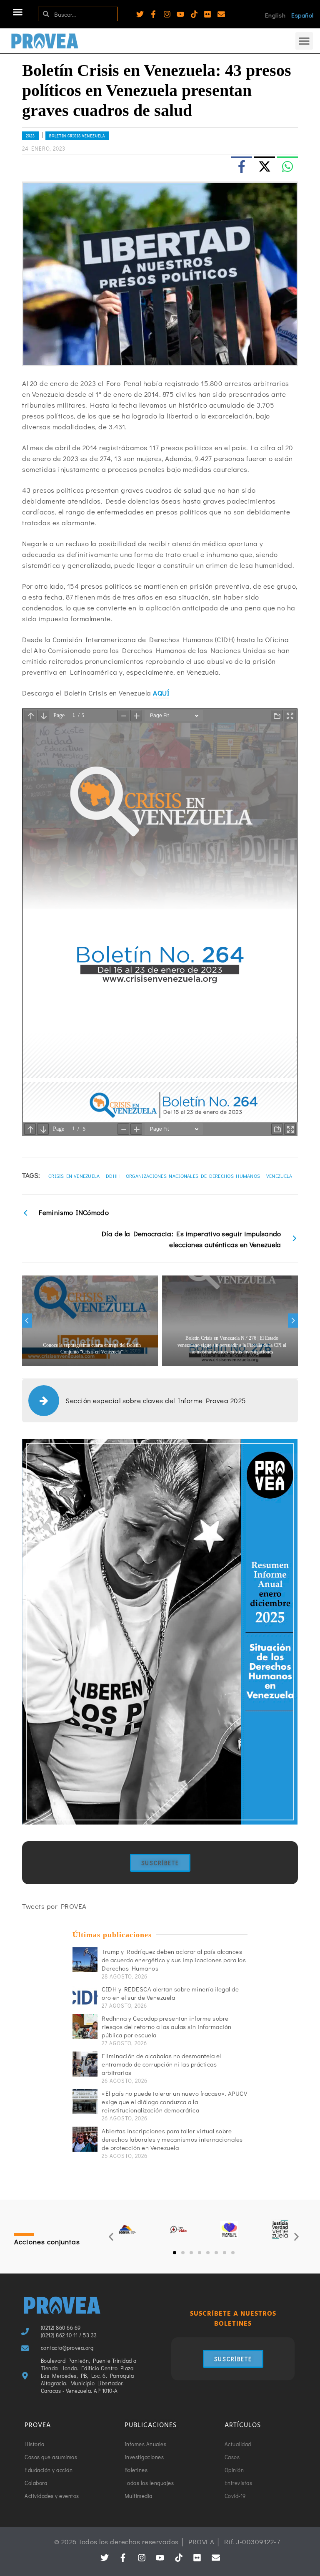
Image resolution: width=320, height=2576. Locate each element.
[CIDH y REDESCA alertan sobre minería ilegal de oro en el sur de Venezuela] (85, 1997)
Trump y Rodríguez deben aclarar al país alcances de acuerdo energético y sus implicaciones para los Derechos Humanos (174, 1960)
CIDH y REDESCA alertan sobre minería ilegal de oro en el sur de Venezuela (170, 1993)
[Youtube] (180, 14)
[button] (18, 12)
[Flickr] (207, 14)
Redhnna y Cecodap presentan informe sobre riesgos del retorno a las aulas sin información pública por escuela (167, 2027)
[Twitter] (140, 14)
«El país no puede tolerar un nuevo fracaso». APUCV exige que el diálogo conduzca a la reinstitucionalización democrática (174, 2102)
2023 (30, 136)
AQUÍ (161, 693)
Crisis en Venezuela (74, 1176)
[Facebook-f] (153, 14)
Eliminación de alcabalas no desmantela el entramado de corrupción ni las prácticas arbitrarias (161, 2064)
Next (293, 1321)
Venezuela (279, 1176)
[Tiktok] (194, 14)
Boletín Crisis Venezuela (77, 136)
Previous (27, 1321)
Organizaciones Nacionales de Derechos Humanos (193, 1176)
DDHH (113, 1176)
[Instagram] (167, 14)
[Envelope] (221, 14)
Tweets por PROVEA (54, 1906)
